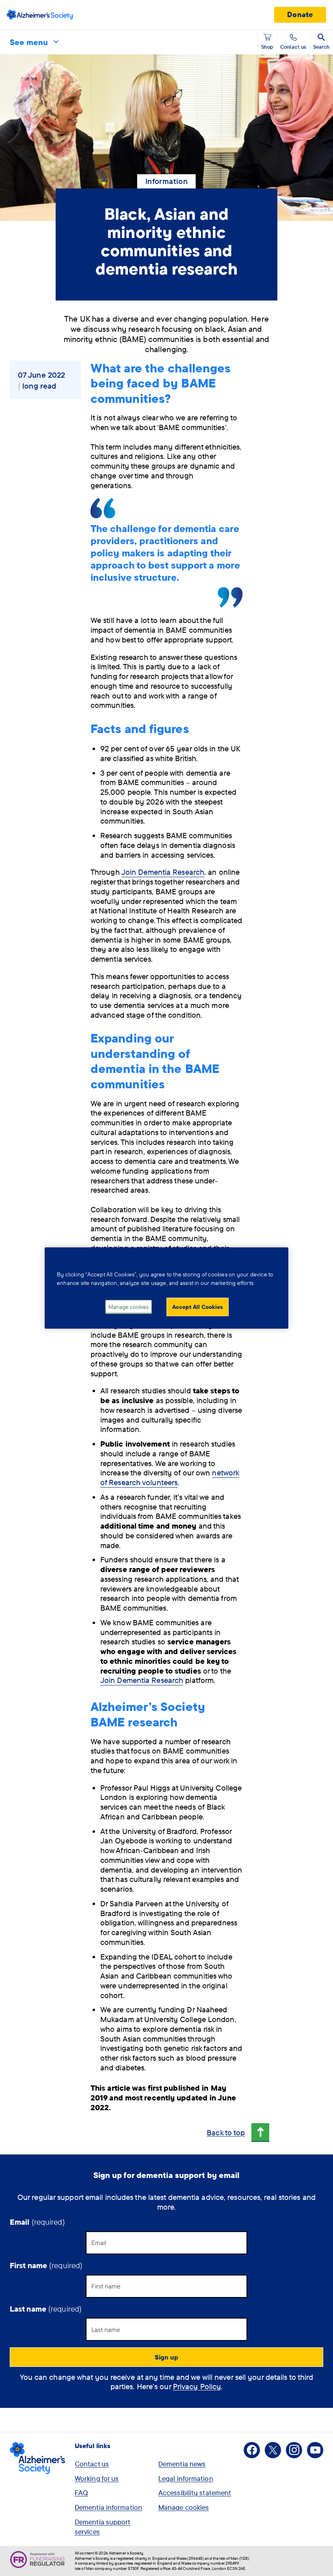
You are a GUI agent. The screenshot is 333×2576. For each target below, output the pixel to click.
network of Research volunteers (170, 1477)
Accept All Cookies (198, 1306)
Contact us (92, 2464)
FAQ (81, 2493)
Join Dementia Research (163, 872)
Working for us (97, 2478)
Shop (267, 47)
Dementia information (108, 2507)
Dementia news (182, 2464)
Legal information (186, 2478)
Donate (300, 14)
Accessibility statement (195, 2493)
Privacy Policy (197, 2386)
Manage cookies (184, 2507)
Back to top (226, 2133)
